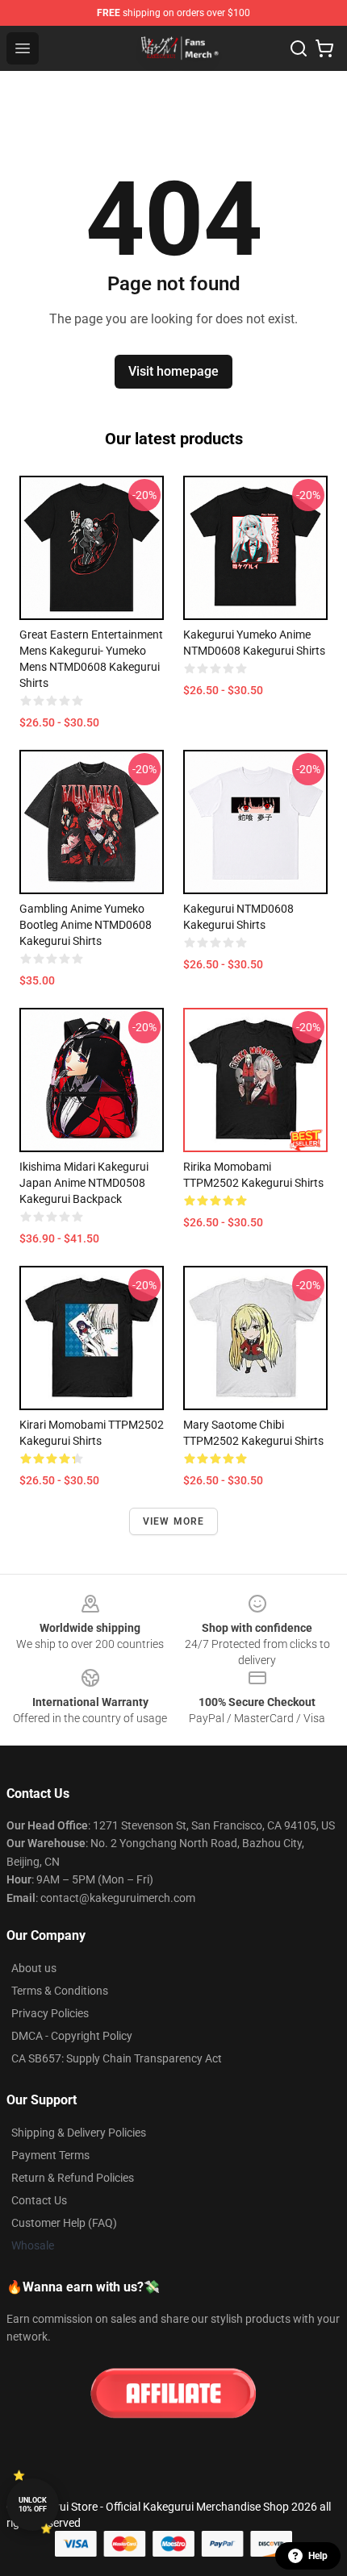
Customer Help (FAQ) (64, 2223)
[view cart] (324, 48)
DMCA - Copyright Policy (72, 2036)
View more (174, 1521)
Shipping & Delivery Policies (79, 2133)
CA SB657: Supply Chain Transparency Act (117, 2058)
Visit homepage (173, 371)
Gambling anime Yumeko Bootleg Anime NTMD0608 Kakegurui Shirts (86, 925)
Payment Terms (50, 2155)
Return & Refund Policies (73, 2178)
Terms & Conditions (60, 1991)
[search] (299, 48)
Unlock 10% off (33, 2505)
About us (34, 1968)
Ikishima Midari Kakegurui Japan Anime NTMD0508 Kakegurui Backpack (84, 1183)
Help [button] (318, 2556)
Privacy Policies (50, 2013)
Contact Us (39, 2200)
